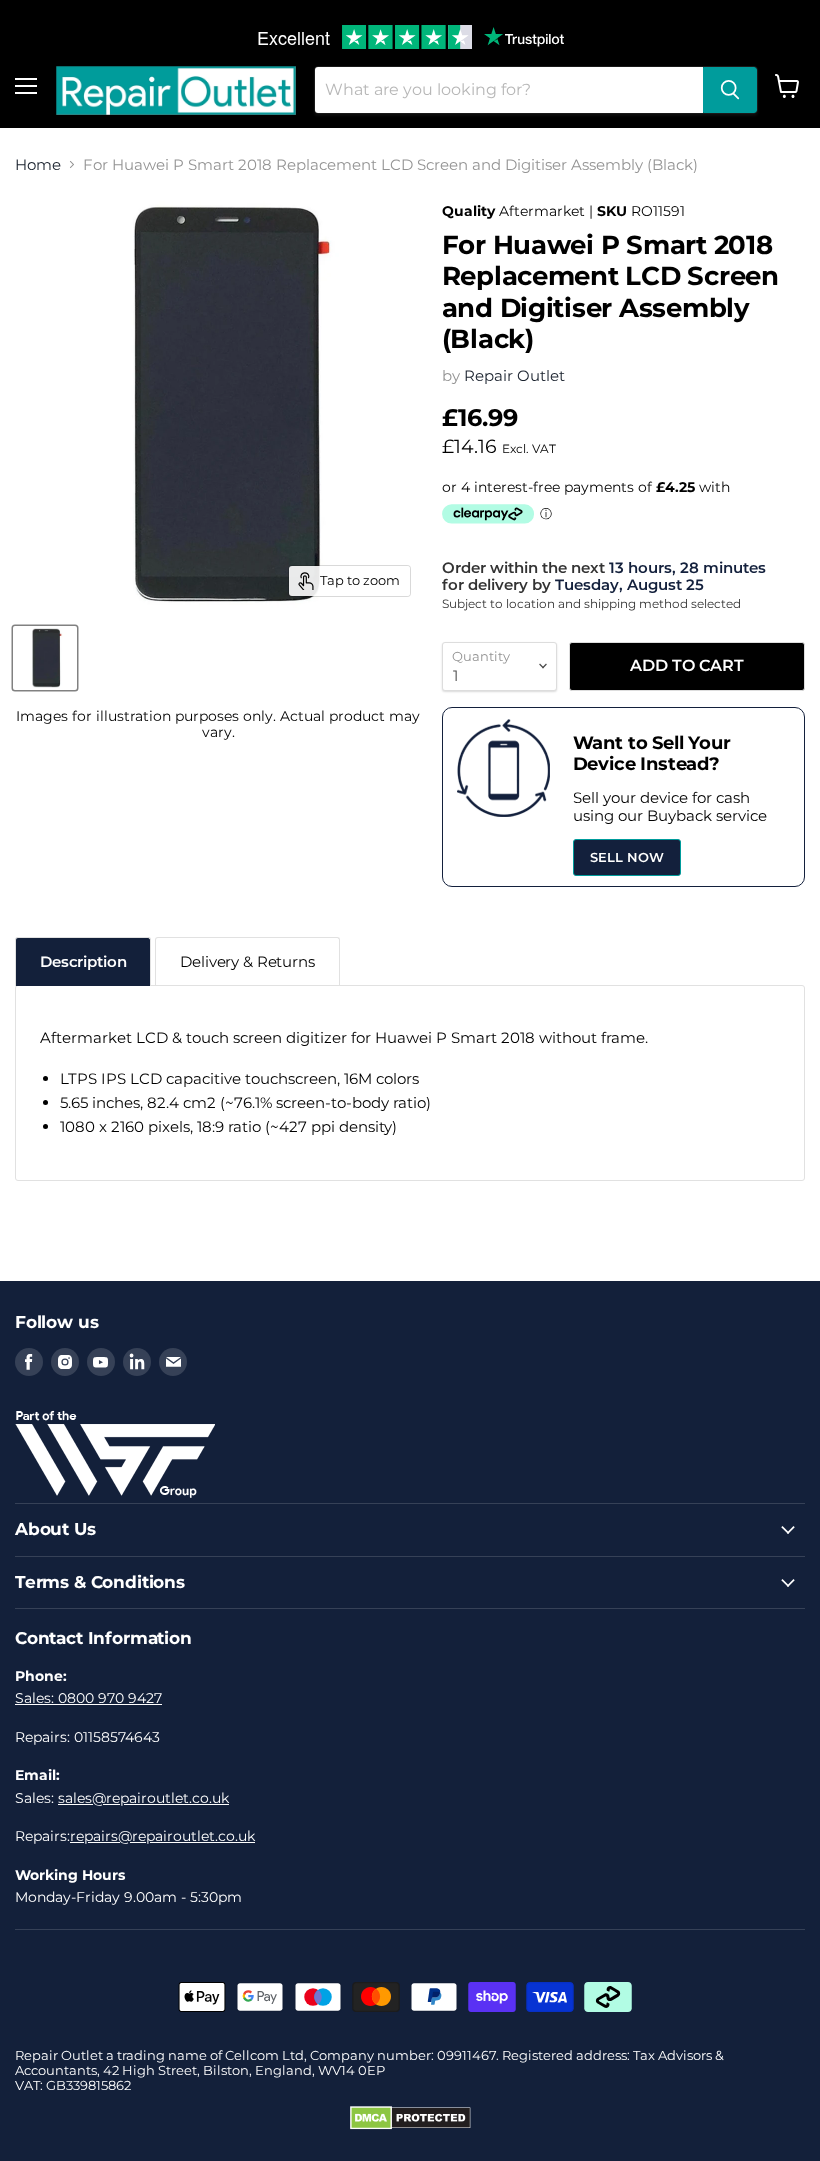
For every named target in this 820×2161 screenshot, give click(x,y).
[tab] (83, 961)
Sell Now (627, 857)
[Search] (730, 90)
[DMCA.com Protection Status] (410, 2125)
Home (38, 164)
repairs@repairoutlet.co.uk (162, 1836)
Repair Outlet (514, 375)
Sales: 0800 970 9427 (88, 1698)
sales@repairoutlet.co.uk (143, 1798)
